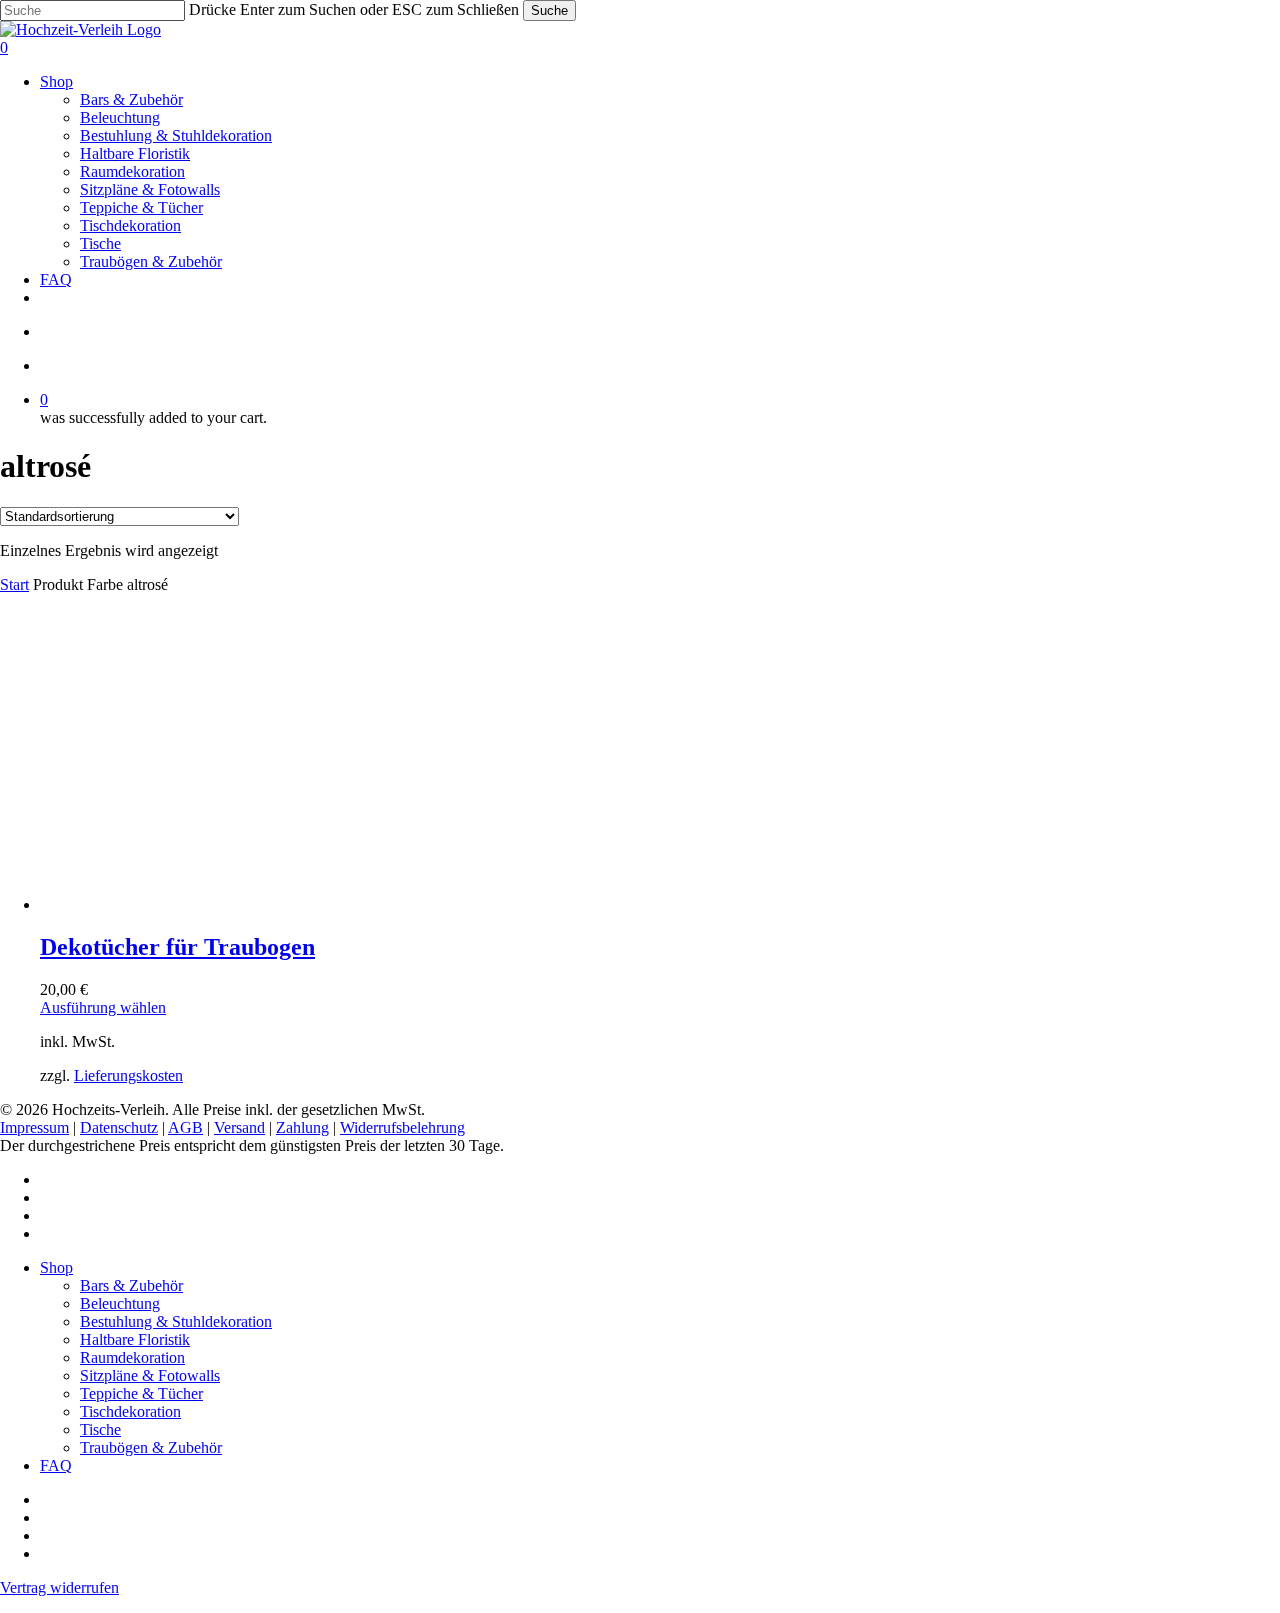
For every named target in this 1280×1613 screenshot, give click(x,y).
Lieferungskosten (128, 1075)
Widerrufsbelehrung (402, 1127)
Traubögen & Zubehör (151, 1447)
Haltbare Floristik (135, 1339)
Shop (56, 1267)
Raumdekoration (132, 1357)
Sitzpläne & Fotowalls (150, 1375)
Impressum (34, 1127)
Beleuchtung (120, 1303)
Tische (100, 1429)
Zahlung (302, 1127)
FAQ (56, 1465)
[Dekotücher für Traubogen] (190, 904)
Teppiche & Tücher (141, 1393)
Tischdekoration (130, 1411)
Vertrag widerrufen (59, 1587)
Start (14, 584)
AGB (185, 1127)
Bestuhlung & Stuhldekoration (176, 1321)
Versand (239, 1127)
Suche (549, 10)
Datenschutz (119, 1127)
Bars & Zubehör (131, 1285)
